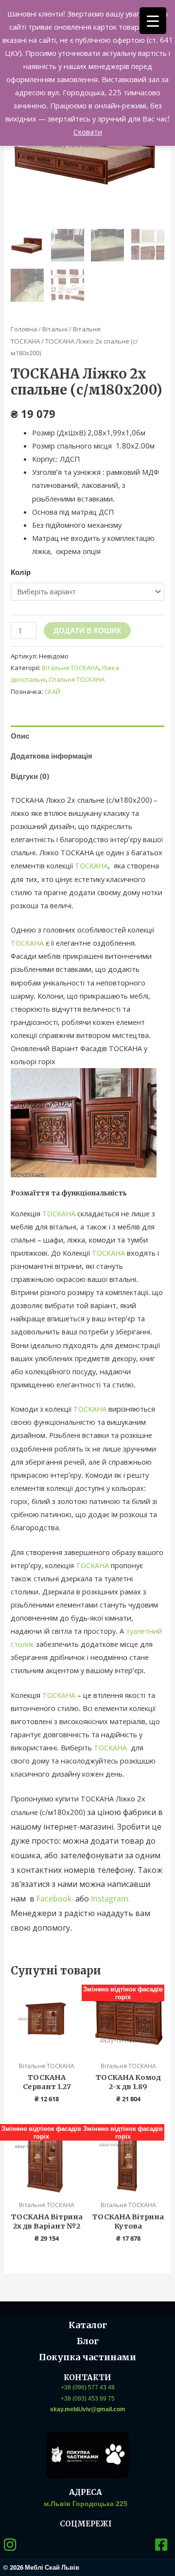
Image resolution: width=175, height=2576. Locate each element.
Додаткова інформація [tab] (52, 756)
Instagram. (111, 1899)
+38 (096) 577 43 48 (88, 2387)
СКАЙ (52, 692)
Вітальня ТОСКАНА (70, 668)
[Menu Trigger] (153, 21)
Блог (88, 2341)
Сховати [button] (88, 132)
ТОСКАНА (91, 865)
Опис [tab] (20, 736)
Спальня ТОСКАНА (77, 679)
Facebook (56, 1899)
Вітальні (55, 329)
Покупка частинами (87, 2357)
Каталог (88, 2325)
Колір (21, 572)
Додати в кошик (87, 630)
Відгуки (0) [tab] (30, 776)
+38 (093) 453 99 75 (88, 2399)
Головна (24, 329)
